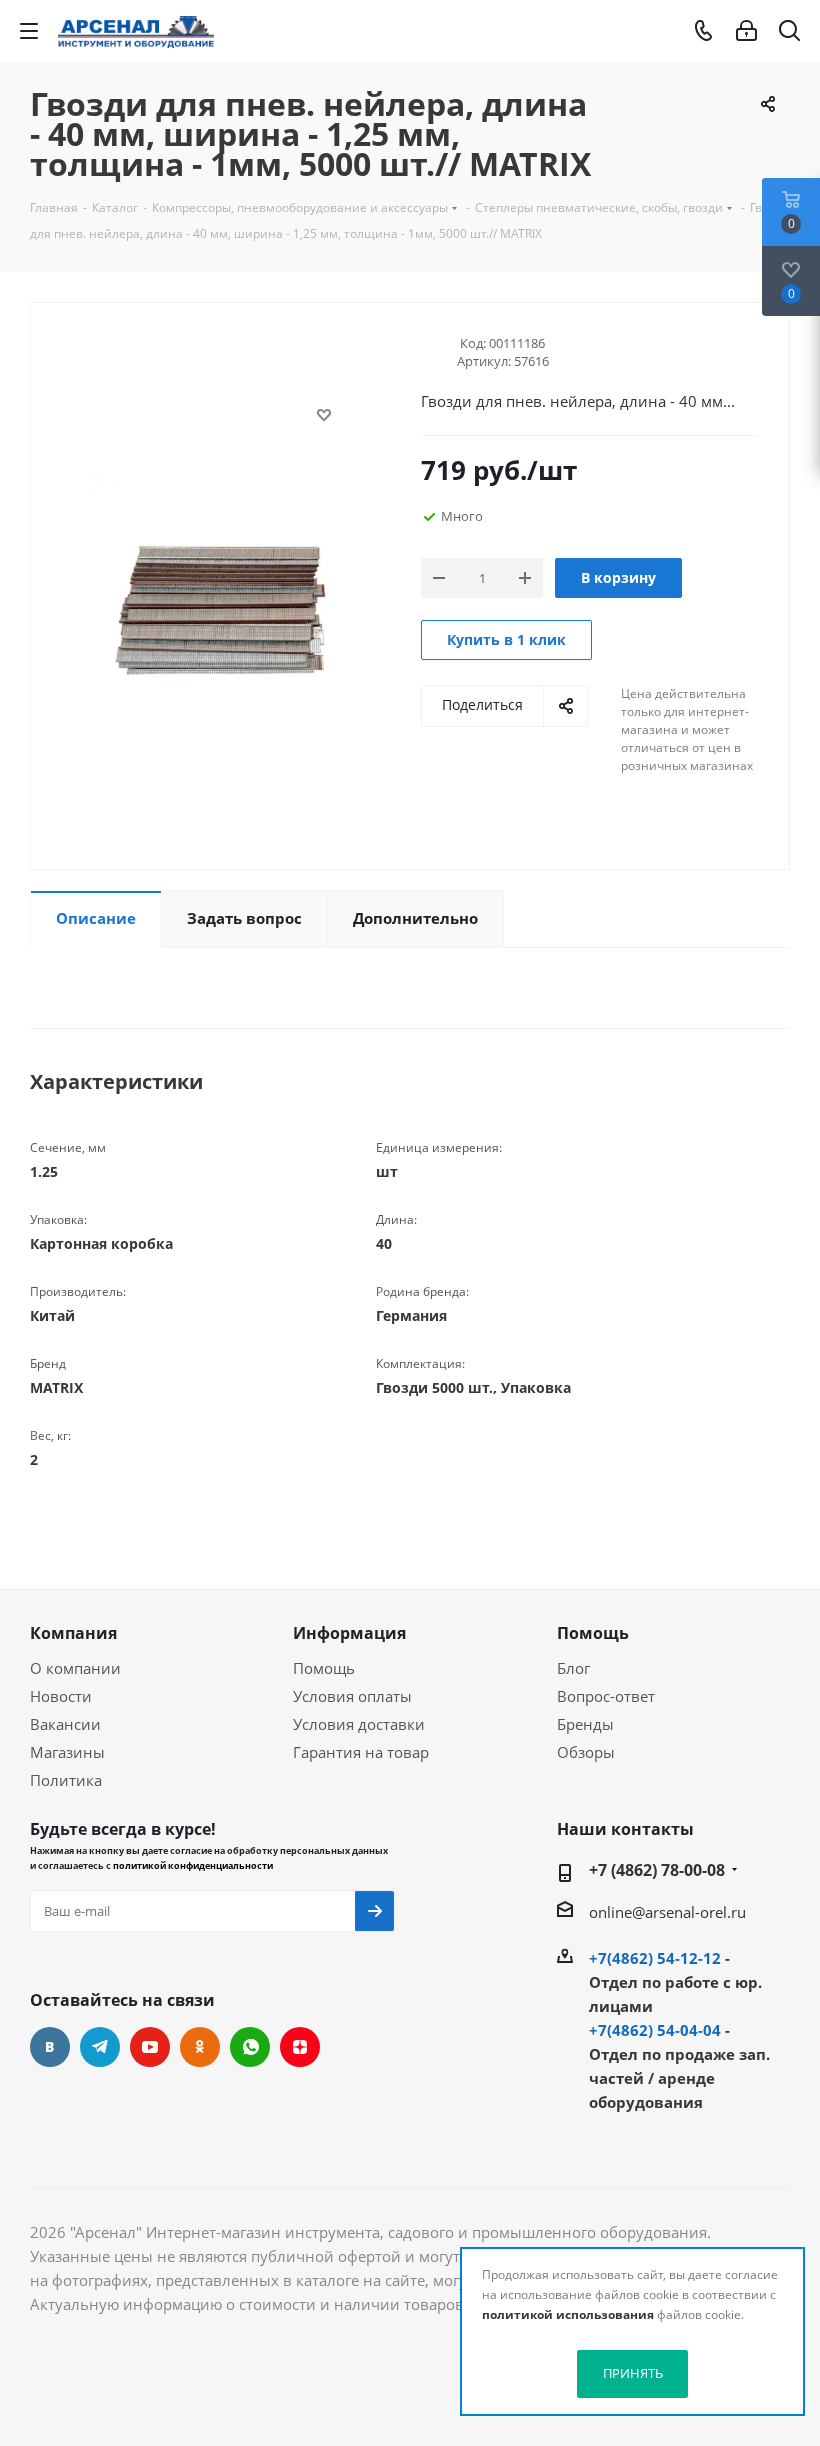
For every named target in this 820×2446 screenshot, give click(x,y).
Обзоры (586, 1752)
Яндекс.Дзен (300, 2047)
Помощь (324, 1668)
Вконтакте (50, 2047)
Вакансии (65, 1724)
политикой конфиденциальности (193, 1865)
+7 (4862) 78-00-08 (657, 1870)
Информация (349, 1633)
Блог (573, 1668)
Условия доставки (359, 1724)
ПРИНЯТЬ (633, 2373)
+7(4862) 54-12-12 (655, 1958)
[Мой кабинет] (746, 31)
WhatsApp (250, 2047)
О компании (75, 1668)
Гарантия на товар (361, 1752)
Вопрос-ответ (606, 1696)
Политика (66, 1780)
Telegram (100, 2047)
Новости (61, 1696)
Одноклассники (200, 2047)
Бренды (585, 1724)
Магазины (67, 1752)
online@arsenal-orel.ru (667, 1912)
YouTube (150, 2047)
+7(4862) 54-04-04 (655, 2030)
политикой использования (568, 2314)
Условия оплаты (352, 1696)
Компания (73, 1633)
